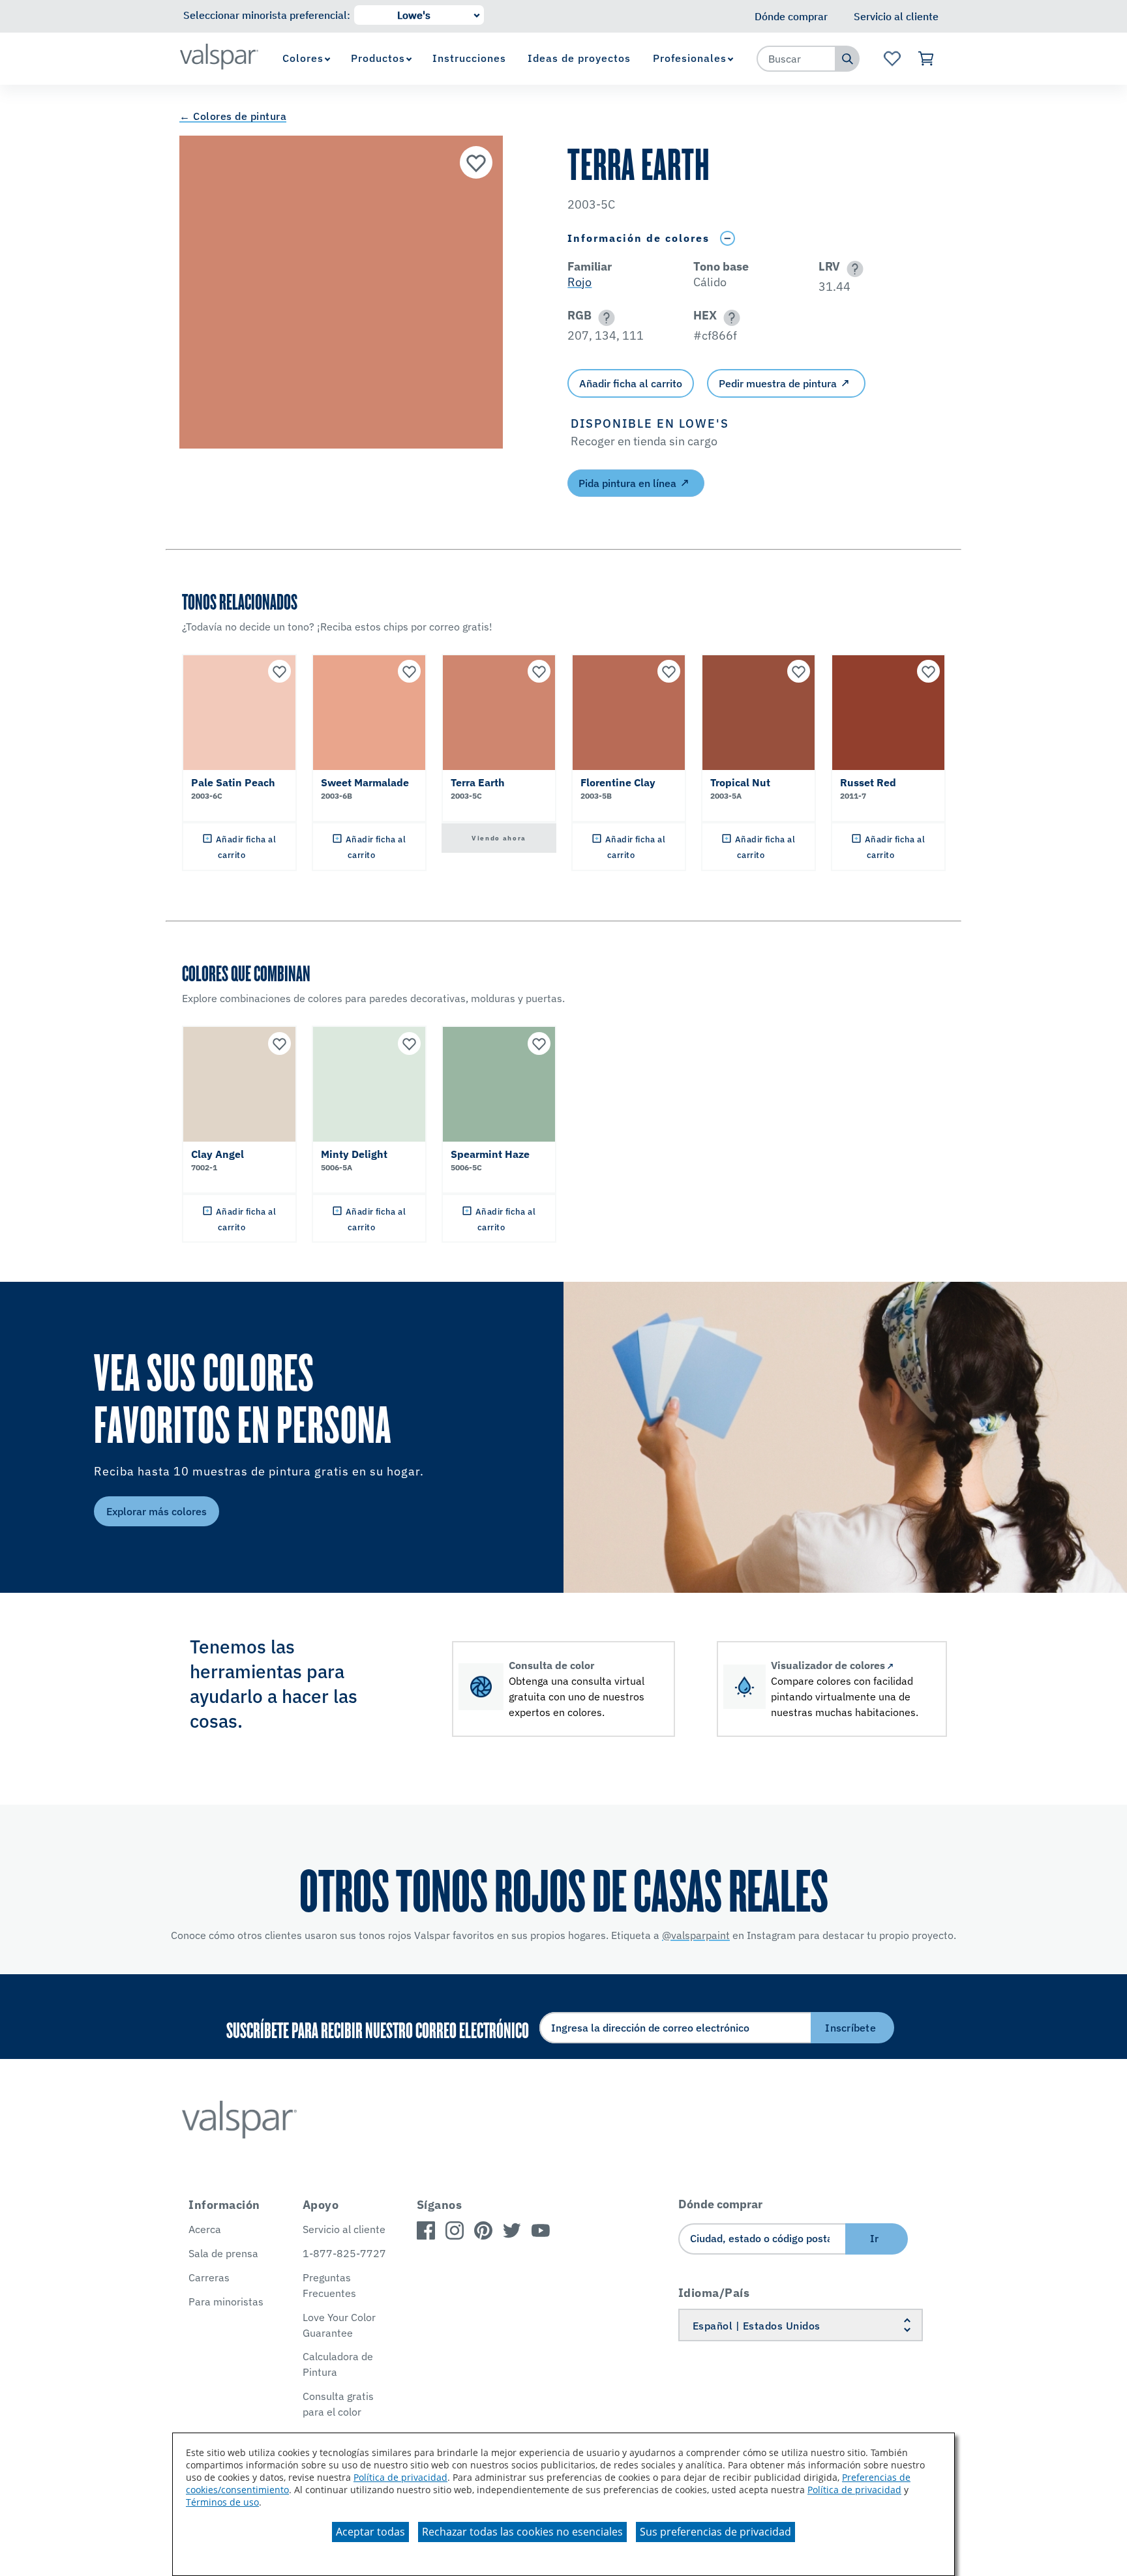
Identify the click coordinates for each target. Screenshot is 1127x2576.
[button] (853, 269)
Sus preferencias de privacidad (715, 2532)
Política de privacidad (400, 2477)
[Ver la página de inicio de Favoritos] (892, 59)
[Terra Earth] (476, 162)
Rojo (579, 282)
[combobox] (796, 59)
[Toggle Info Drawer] (727, 238)
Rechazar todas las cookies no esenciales (522, 2532)
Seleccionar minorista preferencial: (267, 15)
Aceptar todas (370, 2532)
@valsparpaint (696, 1935)
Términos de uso (222, 2502)
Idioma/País (714, 2293)
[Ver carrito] (926, 59)
